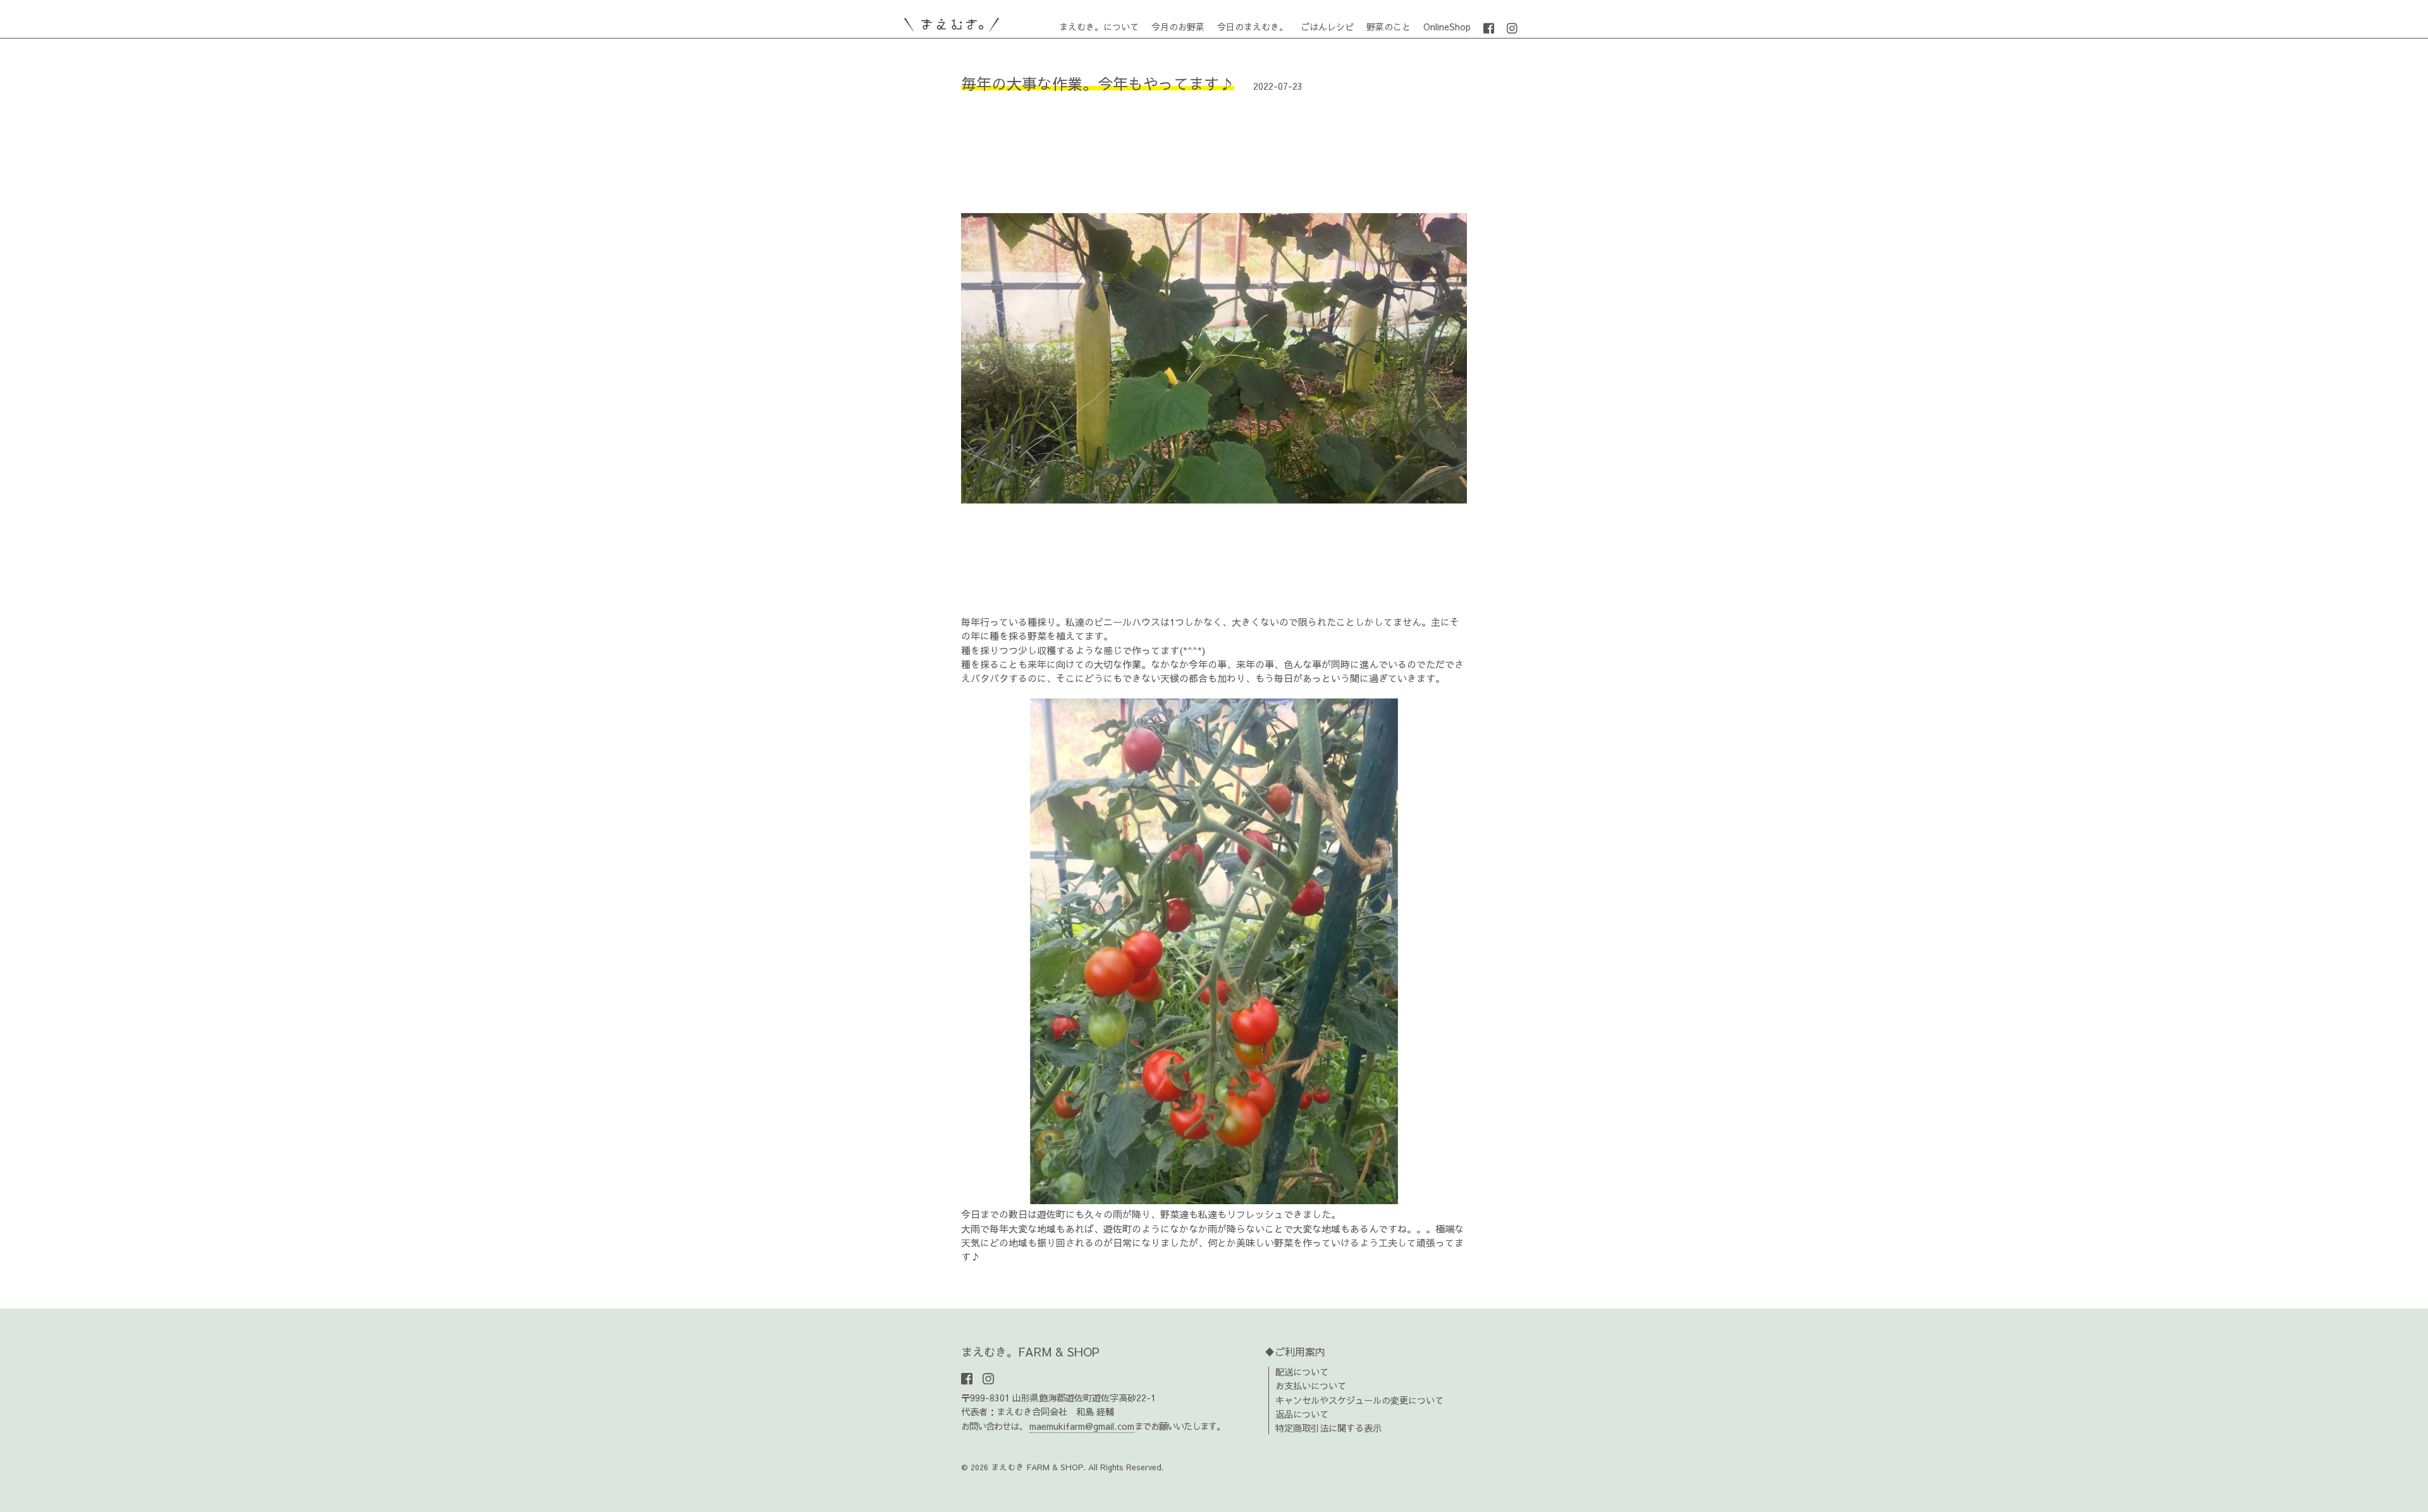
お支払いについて (1311, 1386)
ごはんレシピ (1327, 27)
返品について (1302, 1414)
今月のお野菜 (1178, 27)
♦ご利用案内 (1295, 1351)
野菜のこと (1389, 27)
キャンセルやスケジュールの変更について (1359, 1400)
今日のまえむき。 (1253, 27)
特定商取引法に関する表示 (1328, 1428)
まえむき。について (1099, 27)
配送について (1302, 1372)
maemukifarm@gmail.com (1082, 1426)
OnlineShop (1447, 27)
